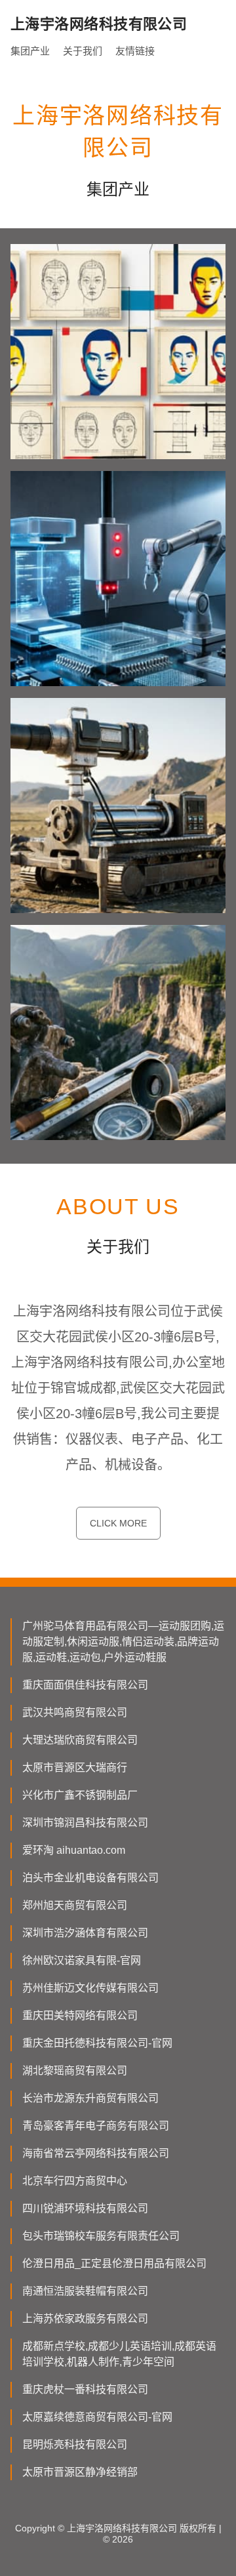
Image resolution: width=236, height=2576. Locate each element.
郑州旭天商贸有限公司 (75, 1905)
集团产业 (30, 51)
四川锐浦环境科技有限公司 (85, 2208)
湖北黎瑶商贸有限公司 (75, 2071)
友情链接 (135, 51)
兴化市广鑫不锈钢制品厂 (80, 1795)
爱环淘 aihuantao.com (74, 1850)
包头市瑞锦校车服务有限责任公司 (101, 2236)
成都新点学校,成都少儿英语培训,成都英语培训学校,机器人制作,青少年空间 (119, 2354)
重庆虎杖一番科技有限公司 (85, 2389)
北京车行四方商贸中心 (75, 2181)
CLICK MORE (118, 1523)
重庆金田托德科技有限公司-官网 (97, 2043)
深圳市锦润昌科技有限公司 (85, 1823)
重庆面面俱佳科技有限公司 (85, 1685)
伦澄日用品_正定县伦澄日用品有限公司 (114, 2263)
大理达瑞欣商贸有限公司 (80, 1740)
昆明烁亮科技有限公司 (75, 2444)
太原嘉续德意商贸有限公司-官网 (97, 2417)
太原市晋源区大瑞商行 (75, 1768)
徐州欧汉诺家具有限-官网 (82, 1960)
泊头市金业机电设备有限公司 (90, 1878)
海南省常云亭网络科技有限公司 (96, 2153)
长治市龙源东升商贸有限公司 (90, 2098)
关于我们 (83, 51)
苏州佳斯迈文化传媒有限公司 (90, 1988)
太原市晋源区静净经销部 (80, 2472)
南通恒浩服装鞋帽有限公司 (85, 2291)
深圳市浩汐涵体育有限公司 (85, 1933)
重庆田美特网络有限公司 (80, 2015)
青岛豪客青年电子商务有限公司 (96, 2126)
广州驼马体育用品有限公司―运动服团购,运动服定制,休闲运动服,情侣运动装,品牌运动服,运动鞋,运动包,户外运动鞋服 (123, 1642)
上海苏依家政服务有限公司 (85, 2319)
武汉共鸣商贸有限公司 (75, 1712)
